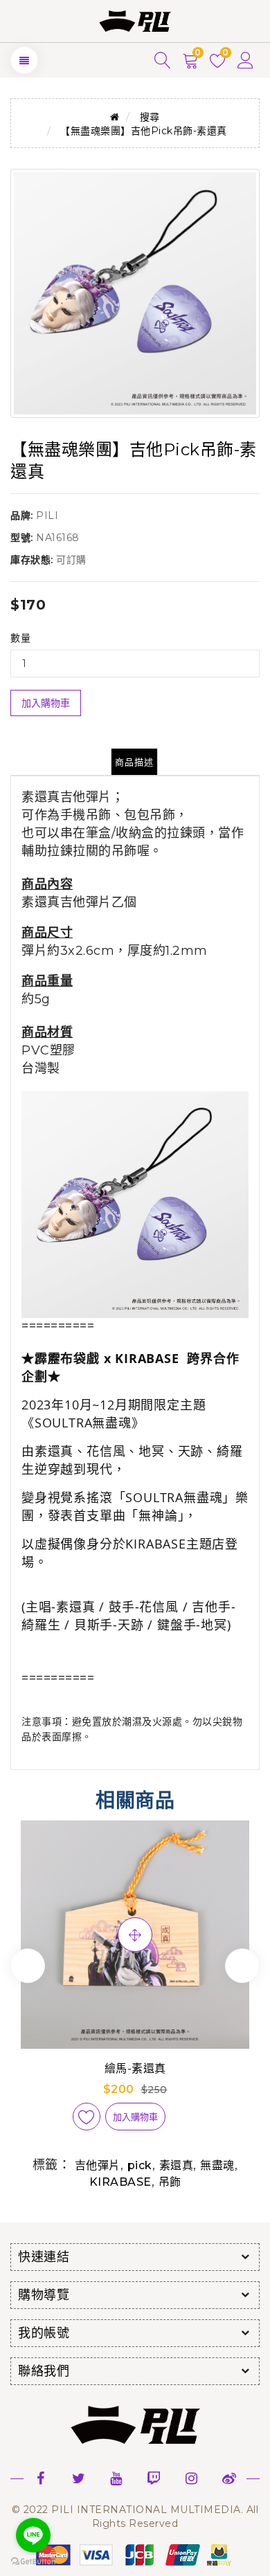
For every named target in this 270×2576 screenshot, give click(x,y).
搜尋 (150, 117)
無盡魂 (217, 2165)
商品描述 (134, 762)
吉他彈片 (98, 2165)
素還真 (177, 2165)
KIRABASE (120, 2182)
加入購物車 (46, 703)
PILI (47, 515)
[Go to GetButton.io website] (33, 2562)
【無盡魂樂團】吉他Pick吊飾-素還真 (144, 131)
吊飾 (170, 2182)
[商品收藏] (87, 2117)
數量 (20, 638)
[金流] (135, 2554)
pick (140, 2165)
